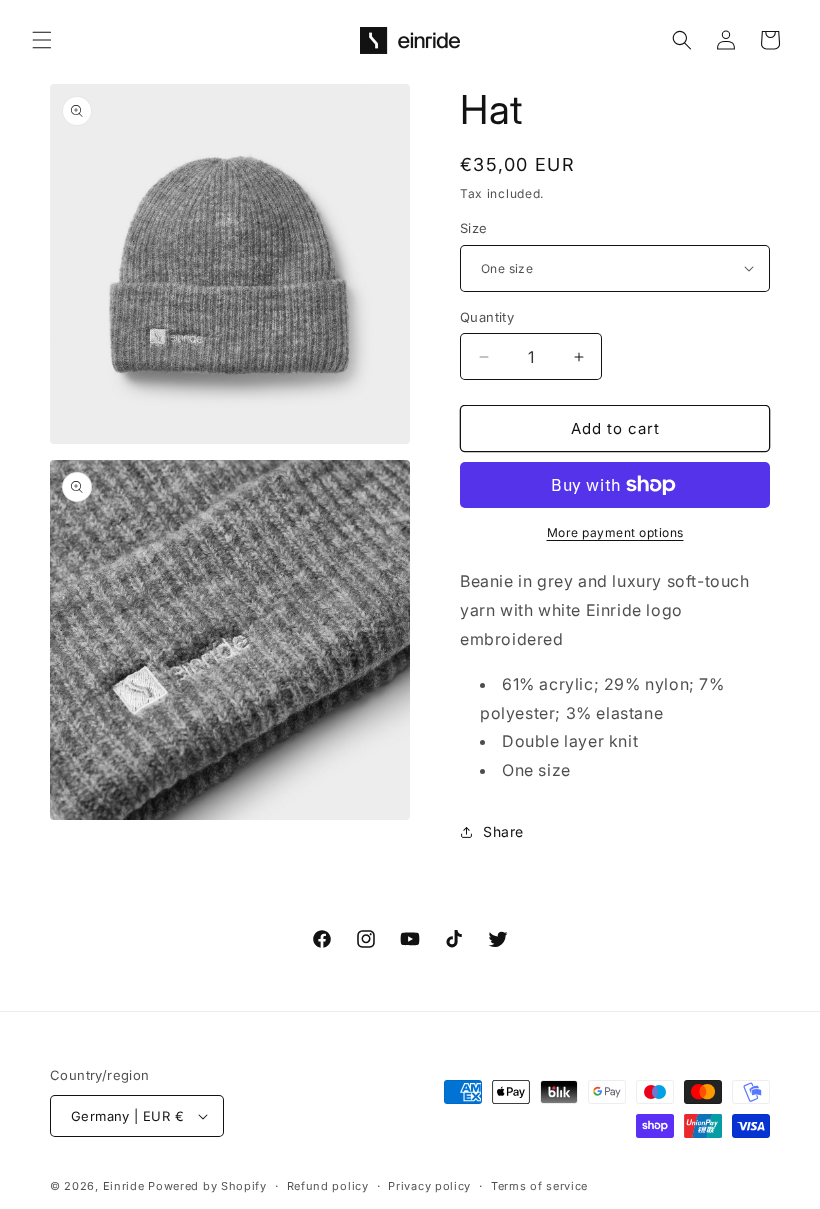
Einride (124, 1186)
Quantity (487, 317)
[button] (42, 40)
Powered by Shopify (207, 1186)
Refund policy (328, 1186)
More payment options (615, 532)
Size (474, 228)
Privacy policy (429, 1186)
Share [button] (503, 831)
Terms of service (539, 1186)
